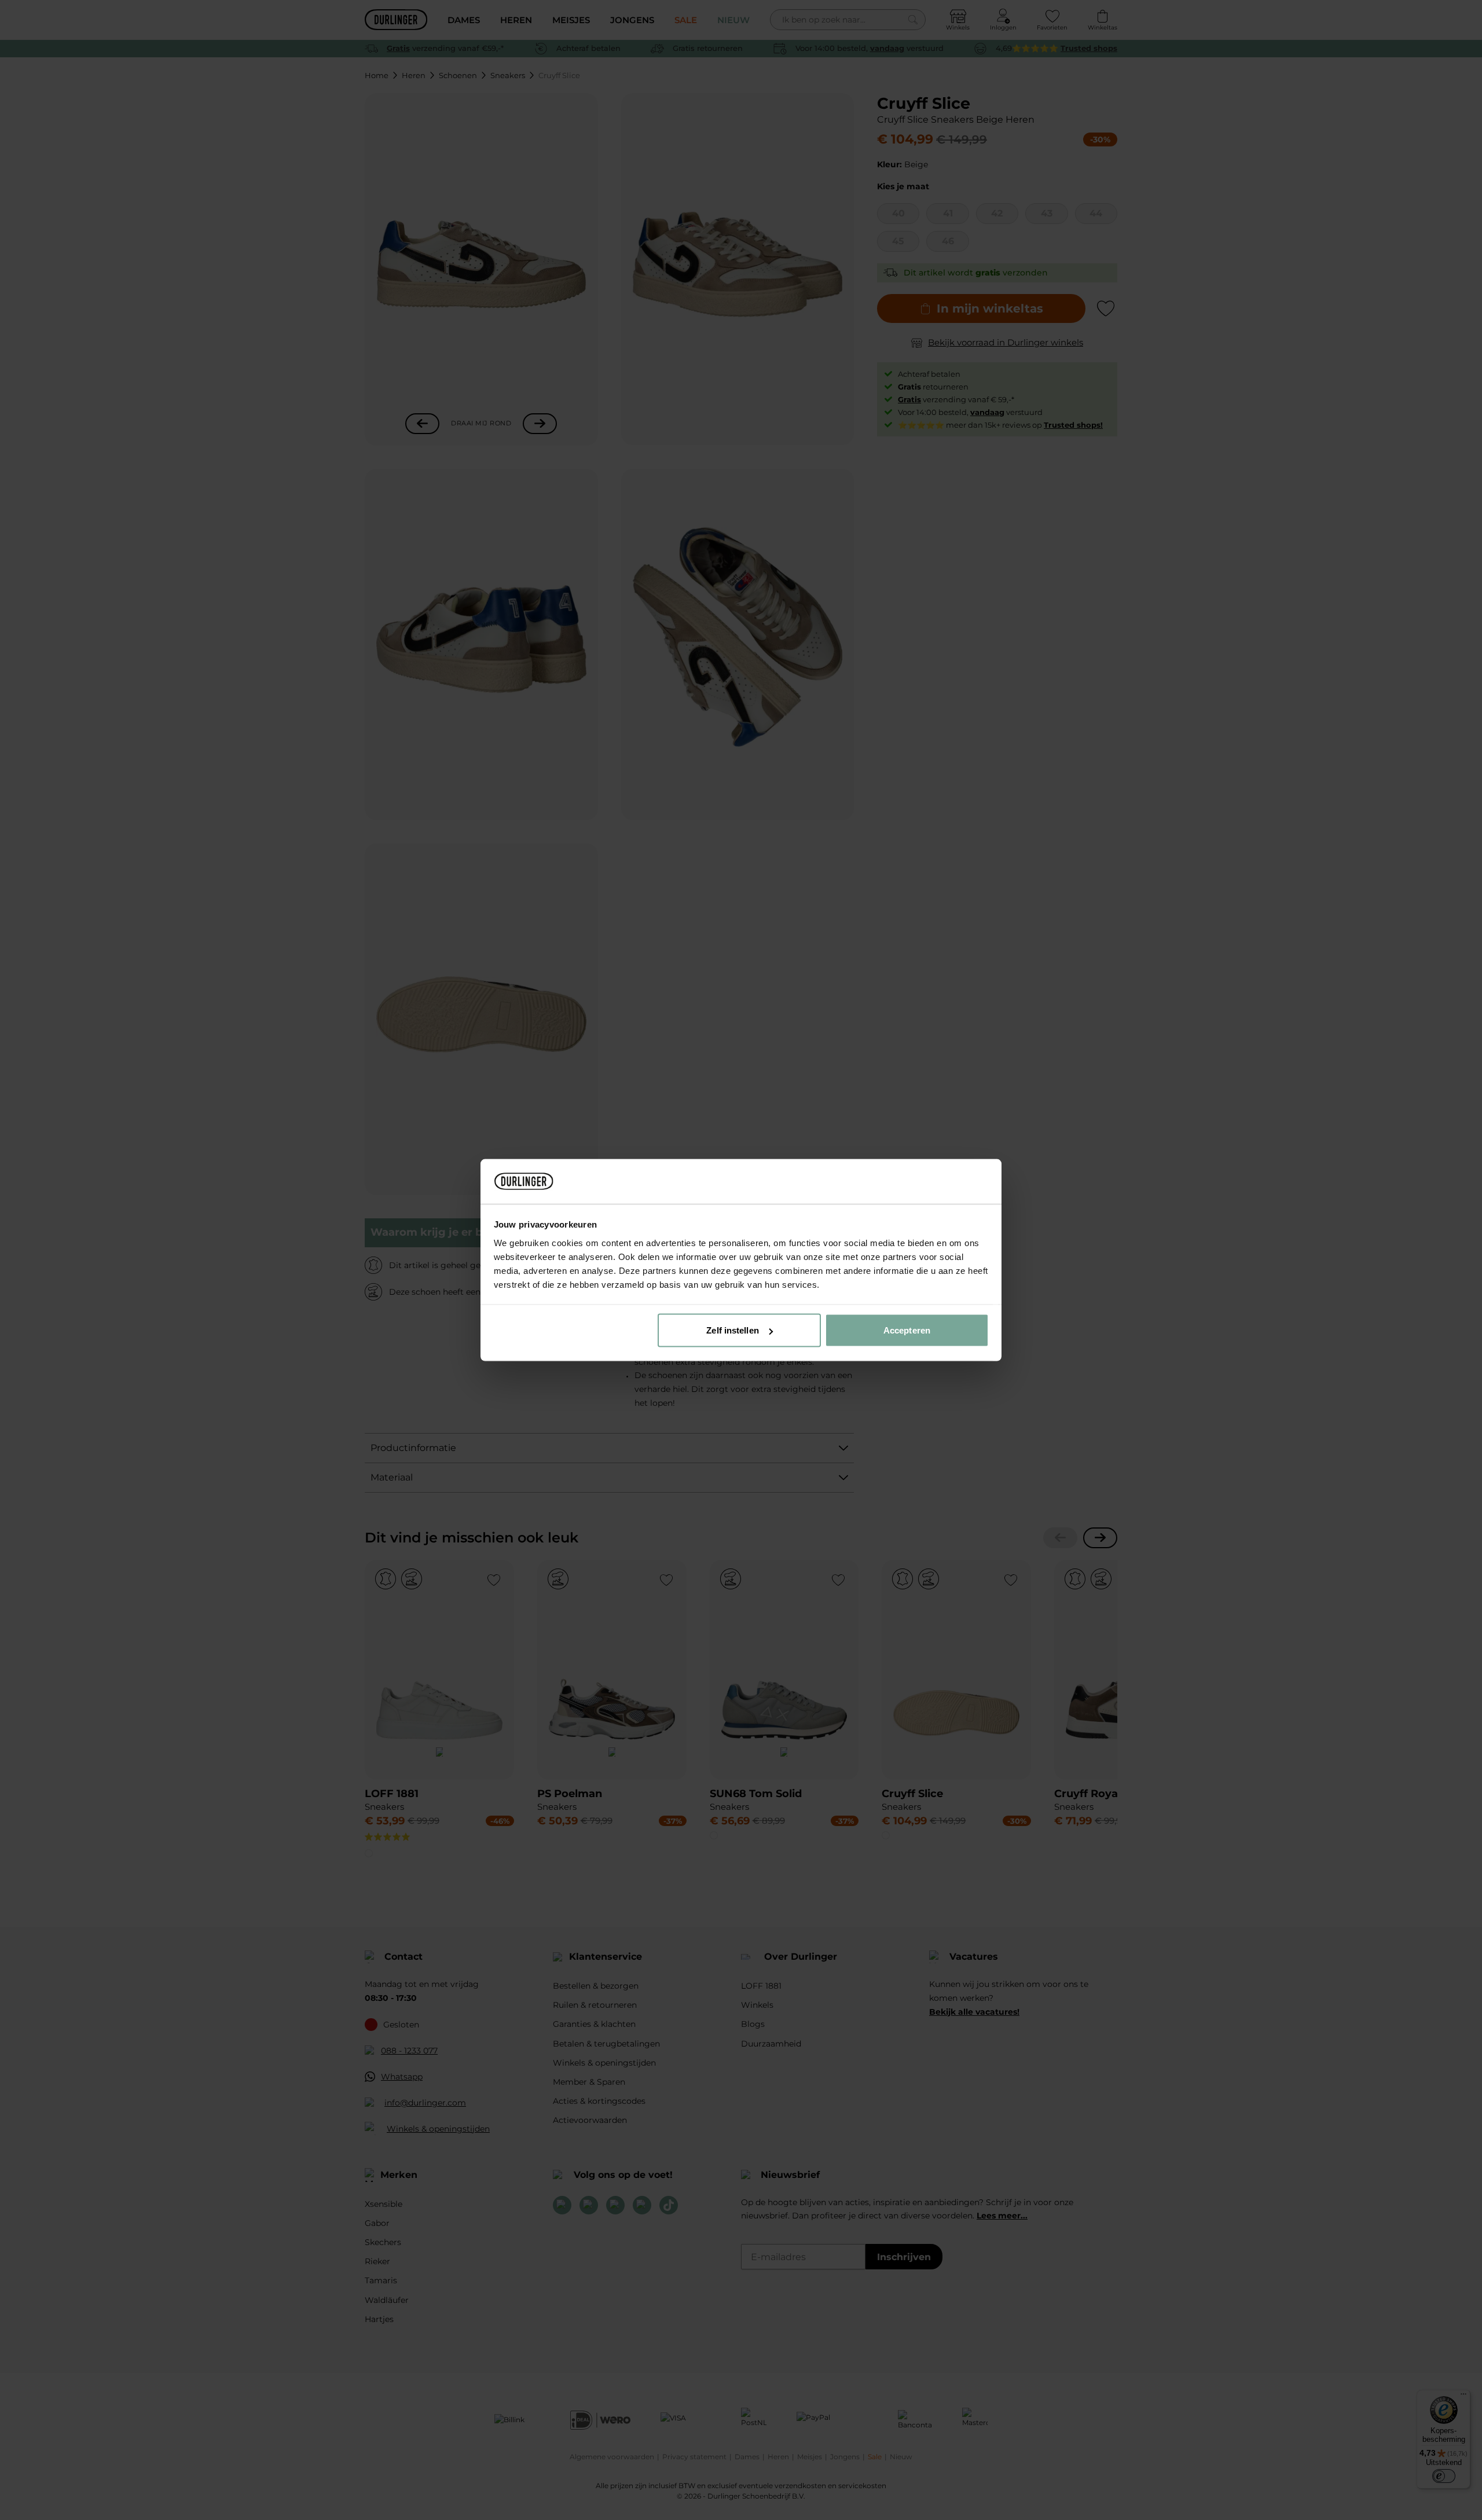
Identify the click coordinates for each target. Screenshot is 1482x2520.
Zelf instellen (732, 1330)
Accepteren (907, 1330)
